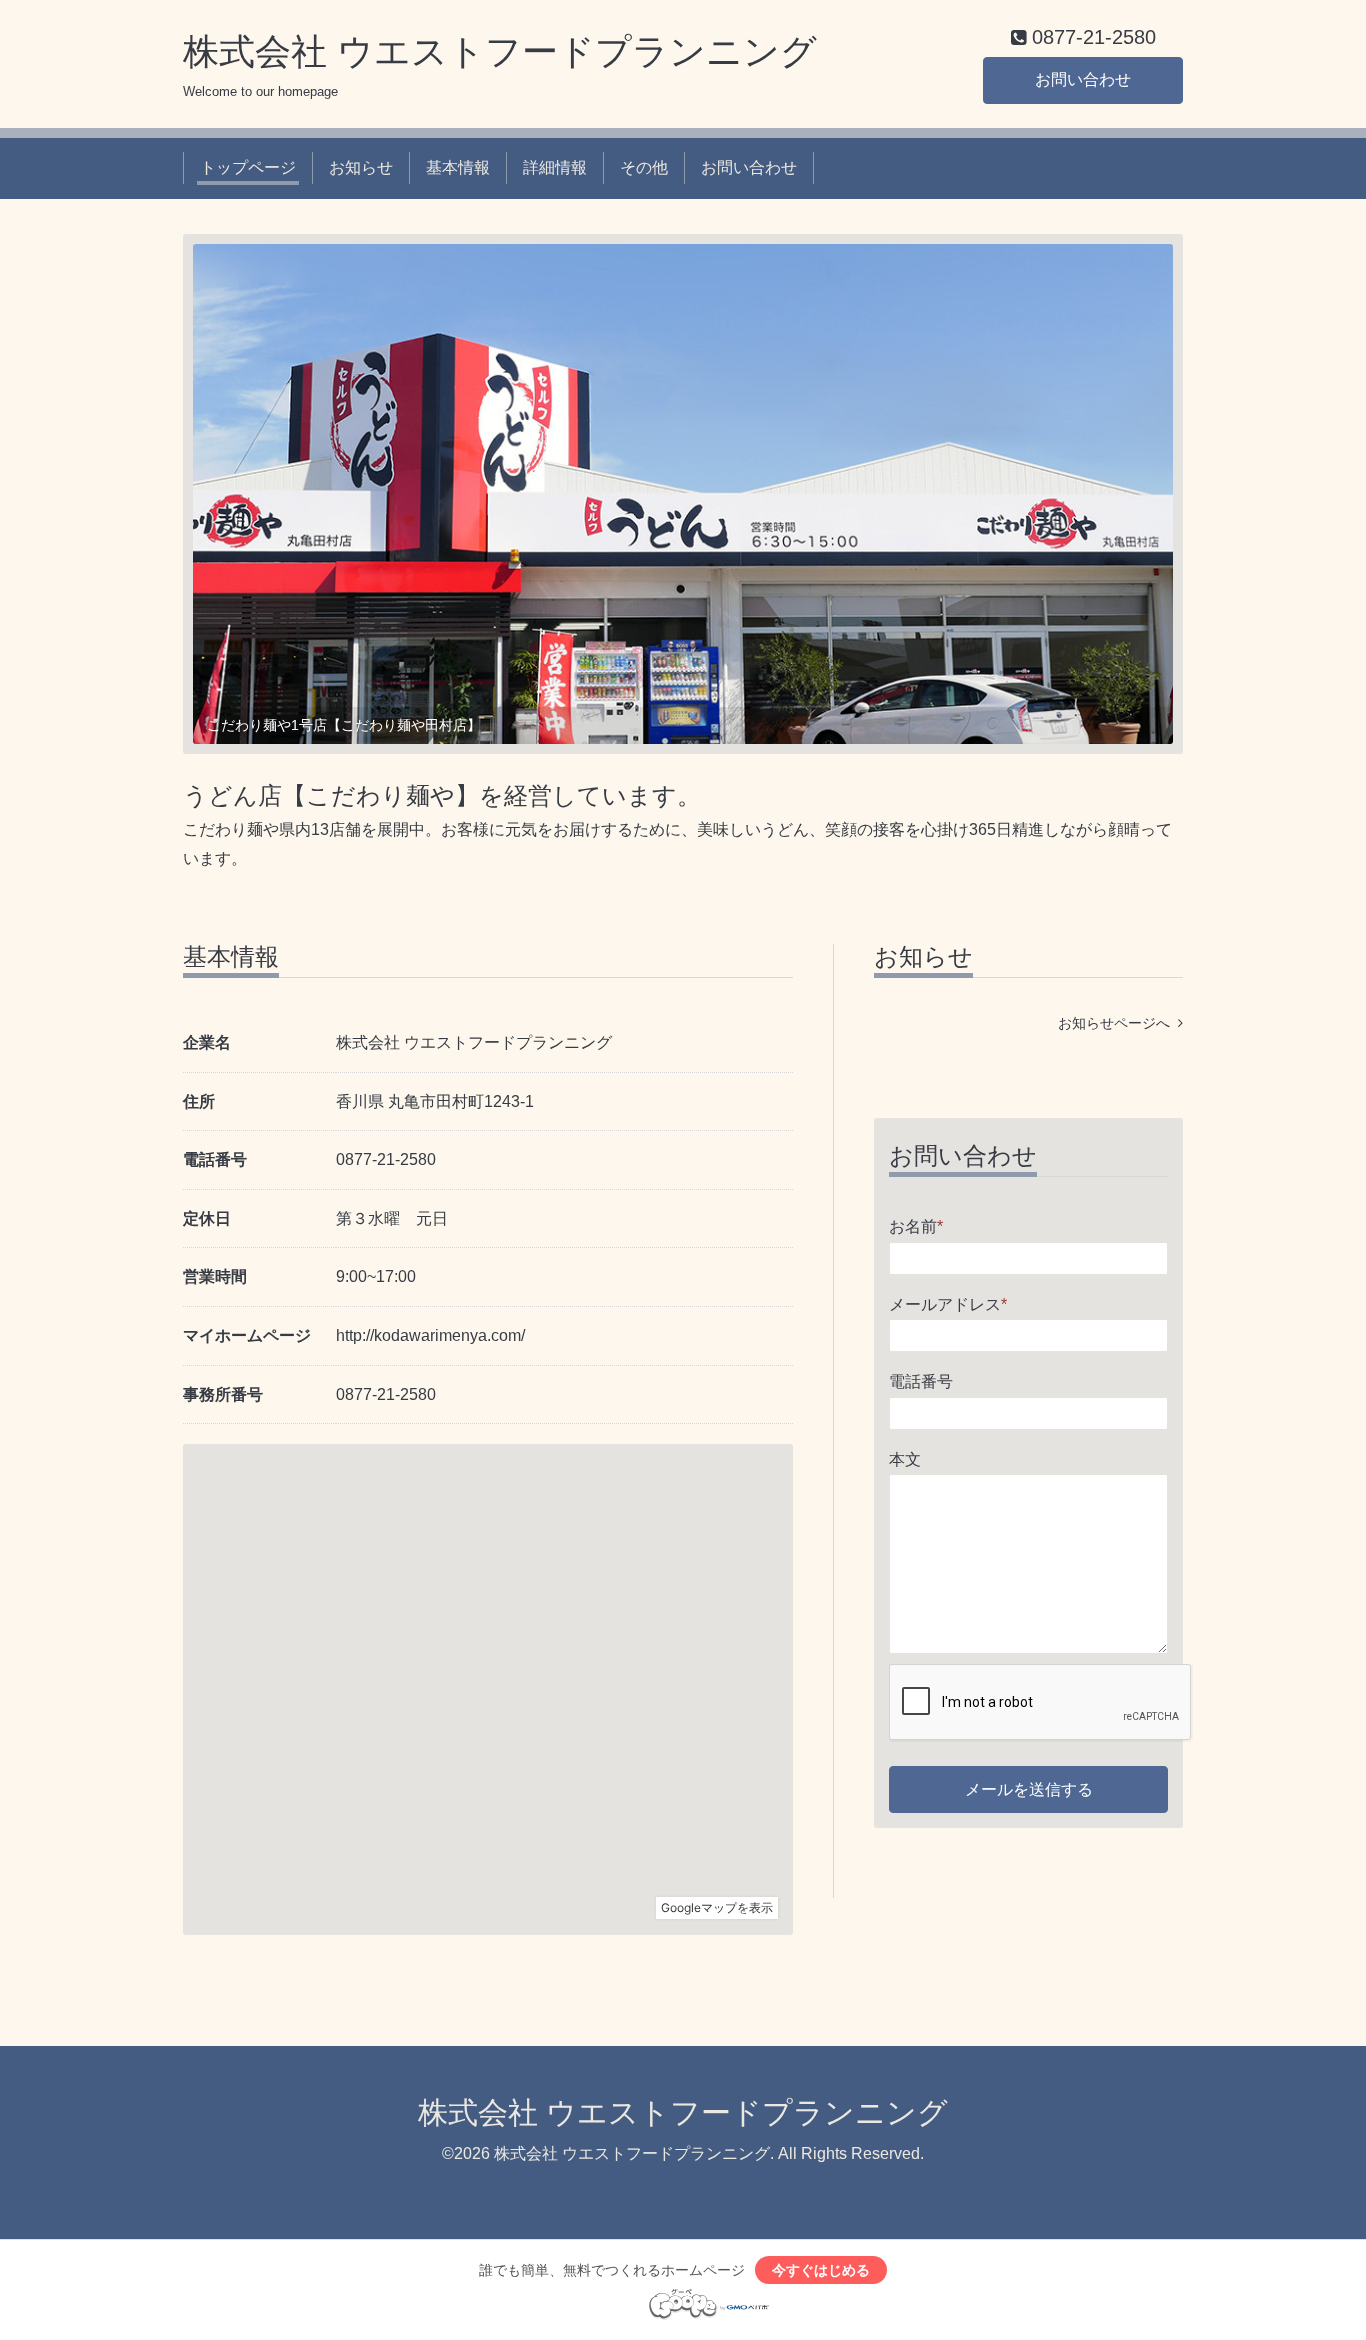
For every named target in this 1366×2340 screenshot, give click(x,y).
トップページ (248, 167)
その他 (644, 167)
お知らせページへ (1118, 1023)
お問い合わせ (1083, 79)
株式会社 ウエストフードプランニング (500, 51)
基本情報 (458, 167)
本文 (905, 1459)
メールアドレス (948, 1304)
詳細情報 (555, 167)
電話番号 (921, 1381)
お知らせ (361, 167)
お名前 (916, 1226)
